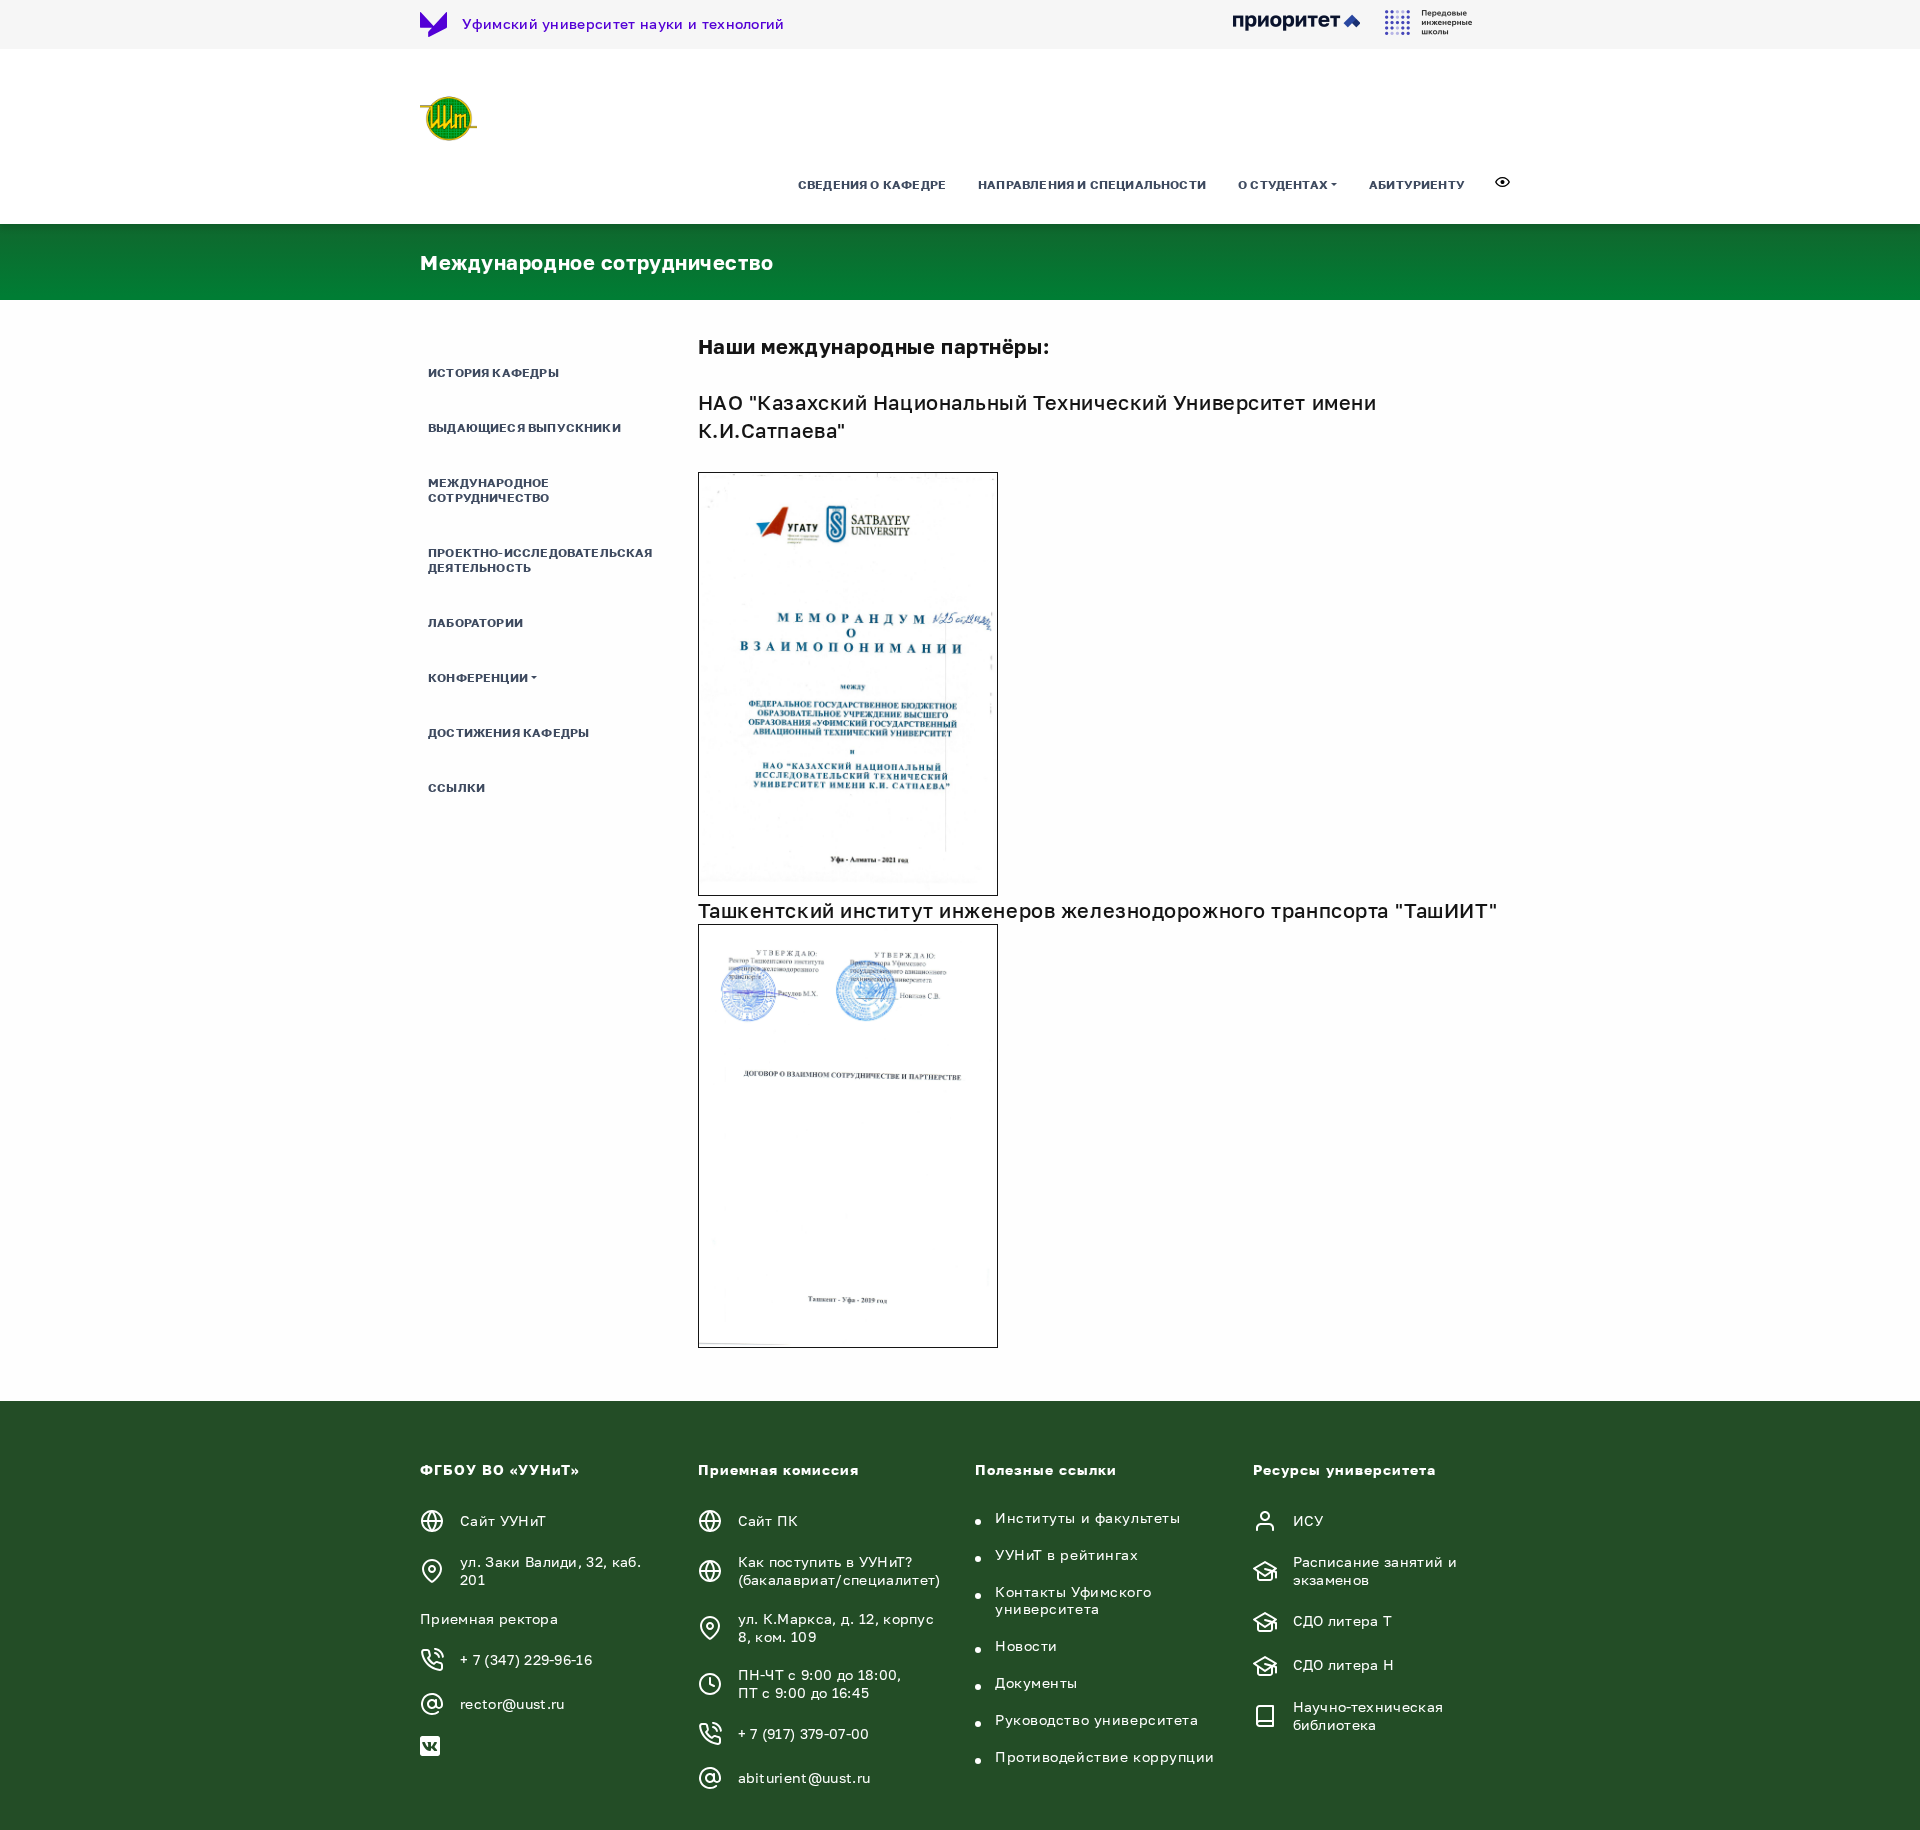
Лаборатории (475, 622)
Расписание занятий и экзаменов (1375, 1570)
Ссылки (456, 787)
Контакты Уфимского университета (1073, 1600)
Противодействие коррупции (1105, 1756)
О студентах (1283, 184)
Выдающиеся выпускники (524, 427)
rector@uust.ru (512, 1703)
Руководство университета (1096, 1719)
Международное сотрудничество (489, 490)
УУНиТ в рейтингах (1067, 1554)
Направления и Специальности (1092, 184)
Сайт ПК (768, 1520)
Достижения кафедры (508, 732)
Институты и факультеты (1087, 1517)
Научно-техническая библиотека (1368, 1715)
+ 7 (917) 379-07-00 (804, 1733)
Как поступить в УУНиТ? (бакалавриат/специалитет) (839, 1570)
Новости (1026, 1645)
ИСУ (1308, 1520)
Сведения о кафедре (872, 184)
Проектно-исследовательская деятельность (540, 560)
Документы (1036, 1682)
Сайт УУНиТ (503, 1520)
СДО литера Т (1343, 1620)
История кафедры (493, 372)
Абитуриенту (1417, 184)
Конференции (478, 677)
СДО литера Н (1344, 1664)
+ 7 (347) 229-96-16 (526, 1659)
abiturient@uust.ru (804, 1777)
